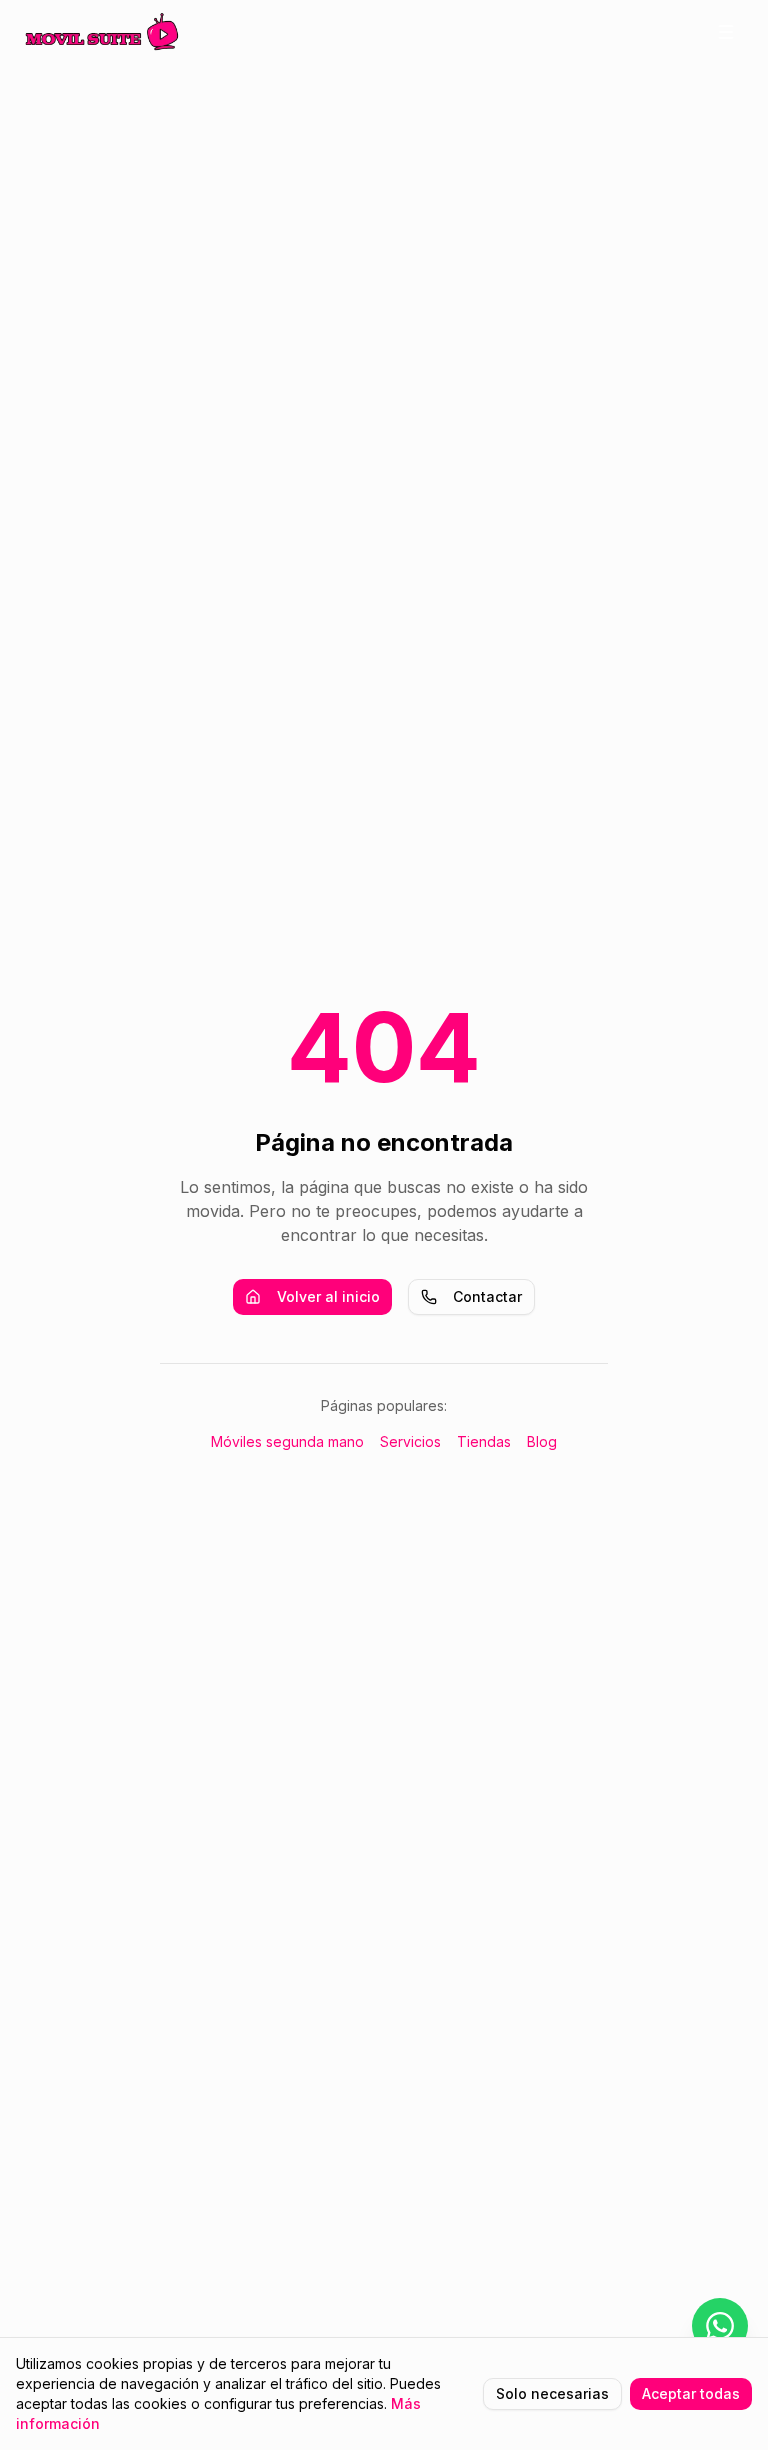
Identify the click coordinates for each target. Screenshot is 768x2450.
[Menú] (726, 32)
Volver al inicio (328, 1296)
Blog (542, 1441)
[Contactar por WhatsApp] (720, 2326)
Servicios (410, 1441)
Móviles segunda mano (287, 1441)
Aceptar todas (691, 2393)
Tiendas (484, 1441)
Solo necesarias (552, 2393)
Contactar (487, 1296)
